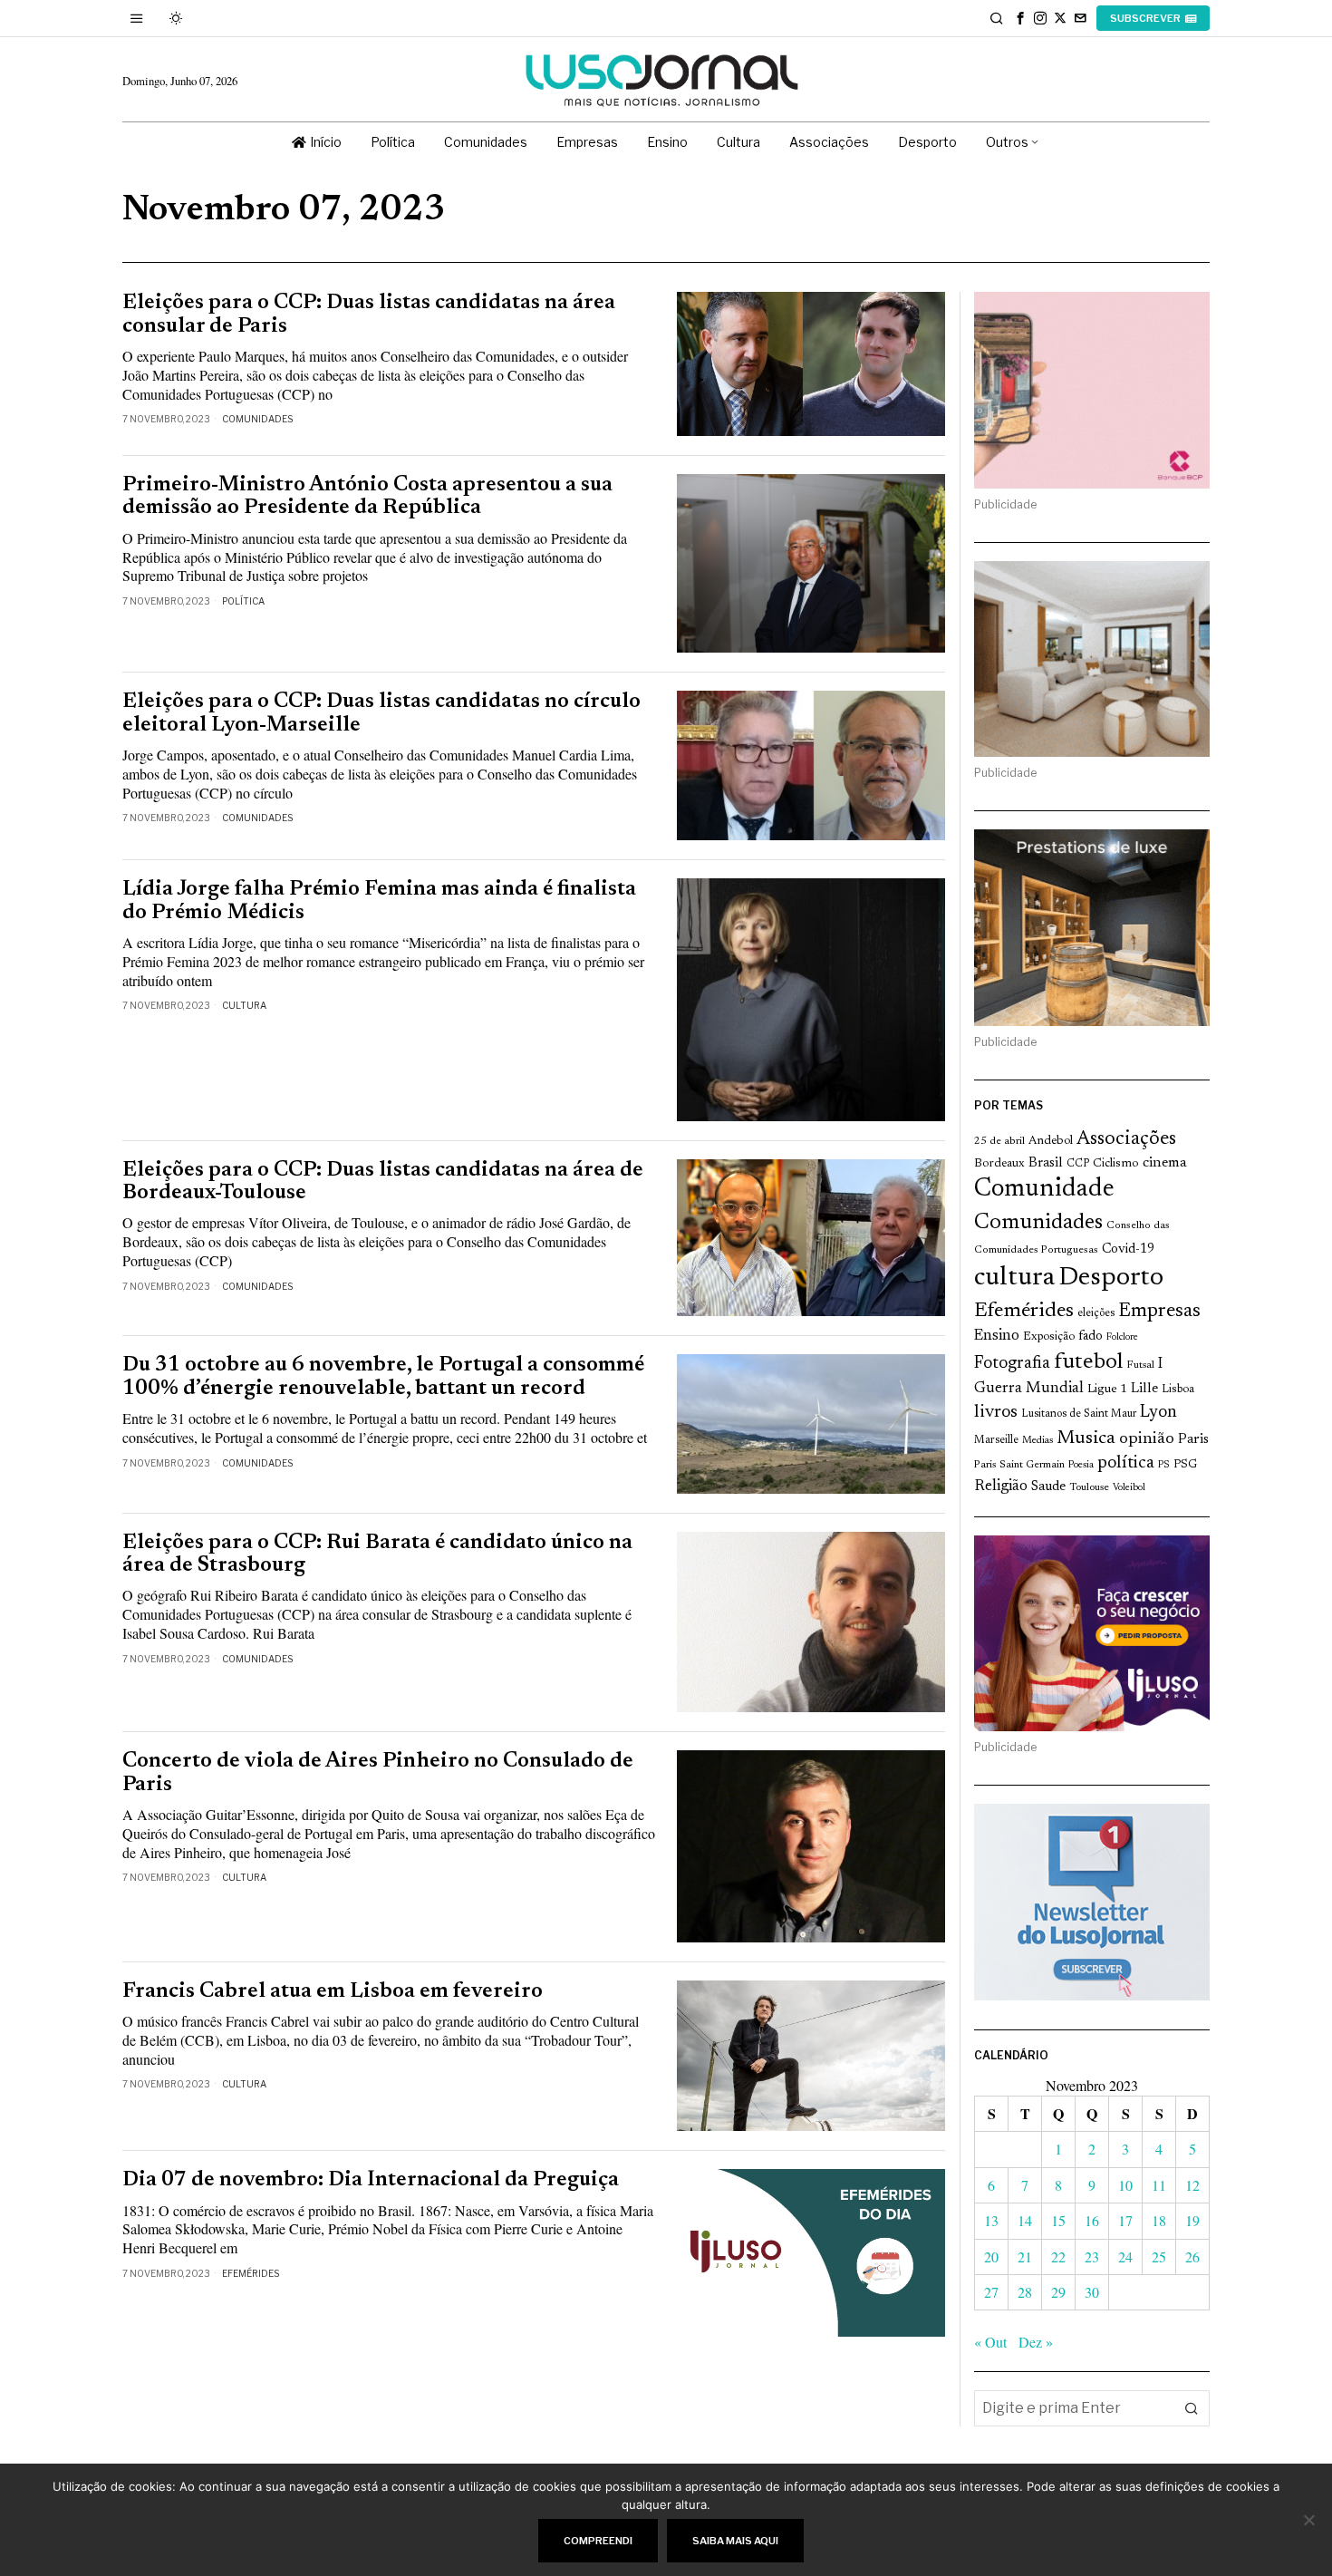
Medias (1038, 1441)
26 (1192, 2256)
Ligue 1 (1107, 1390)
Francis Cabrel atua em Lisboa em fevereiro (333, 1992)
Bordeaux (999, 1163)
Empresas (1159, 1312)
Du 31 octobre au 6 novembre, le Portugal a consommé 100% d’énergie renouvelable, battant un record (383, 1377)
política (1126, 1463)
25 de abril (999, 1141)
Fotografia (1012, 1364)
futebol (1088, 1363)
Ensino (997, 1336)
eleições (1096, 1313)
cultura (1014, 1278)
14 (1025, 2220)
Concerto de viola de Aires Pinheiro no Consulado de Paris (378, 1773)
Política (243, 601)
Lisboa (1178, 1390)
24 (1125, 2256)
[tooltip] (1020, 18)
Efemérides (251, 2273)
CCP (1078, 1164)
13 (991, 2220)
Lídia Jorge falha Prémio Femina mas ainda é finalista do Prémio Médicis (379, 901)
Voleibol (1129, 1488)
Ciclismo (1116, 1164)
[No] (1309, 2520)
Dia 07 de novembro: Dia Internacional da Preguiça (371, 2180)
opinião (1147, 1439)
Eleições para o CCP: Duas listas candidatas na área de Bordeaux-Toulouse (383, 1182)
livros (996, 1413)
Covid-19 (1128, 1249)
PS (1164, 1465)
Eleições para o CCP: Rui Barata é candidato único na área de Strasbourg (377, 1554)
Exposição (1049, 1336)
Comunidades (257, 419)
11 (1159, 2185)
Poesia (1081, 1465)
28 (1025, 2292)
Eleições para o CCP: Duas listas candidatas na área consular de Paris (369, 315)
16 (1092, 2220)
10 (1125, 2185)
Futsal (1140, 1365)
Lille (1144, 1389)
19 (1192, 2220)
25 (1159, 2256)
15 (1058, 2220)
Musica (1086, 1438)
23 (1092, 2256)
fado (1091, 1336)
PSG (1185, 1465)
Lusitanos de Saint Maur (1079, 1414)
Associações (1126, 1139)
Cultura (244, 1005)
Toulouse (1089, 1487)
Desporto (1111, 1278)
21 (1025, 2256)
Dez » (1036, 2342)
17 (1125, 2220)
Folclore (1122, 1337)
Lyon (1158, 1413)
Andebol (1051, 1141)
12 (1192, 2185)
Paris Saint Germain (1019, 1465)
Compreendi (598, 2541)
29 (1058, 2292)
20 (991, 2256)
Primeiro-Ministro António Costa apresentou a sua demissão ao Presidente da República (367, 497)
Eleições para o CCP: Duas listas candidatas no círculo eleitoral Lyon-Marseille (381, 713)
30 (1092, 2292)
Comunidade (1044, 1190)
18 (1159, 2220)
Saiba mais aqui (735, 2541)
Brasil (1046, 1163)
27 (991, 2292)
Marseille (996, 1440)
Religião (1001, 1487)
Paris (1193, 1440)
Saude (1048, 1487)
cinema (1165, 1163)
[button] (1192, 2408)
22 (1058, 2256)
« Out (990, 2342)
